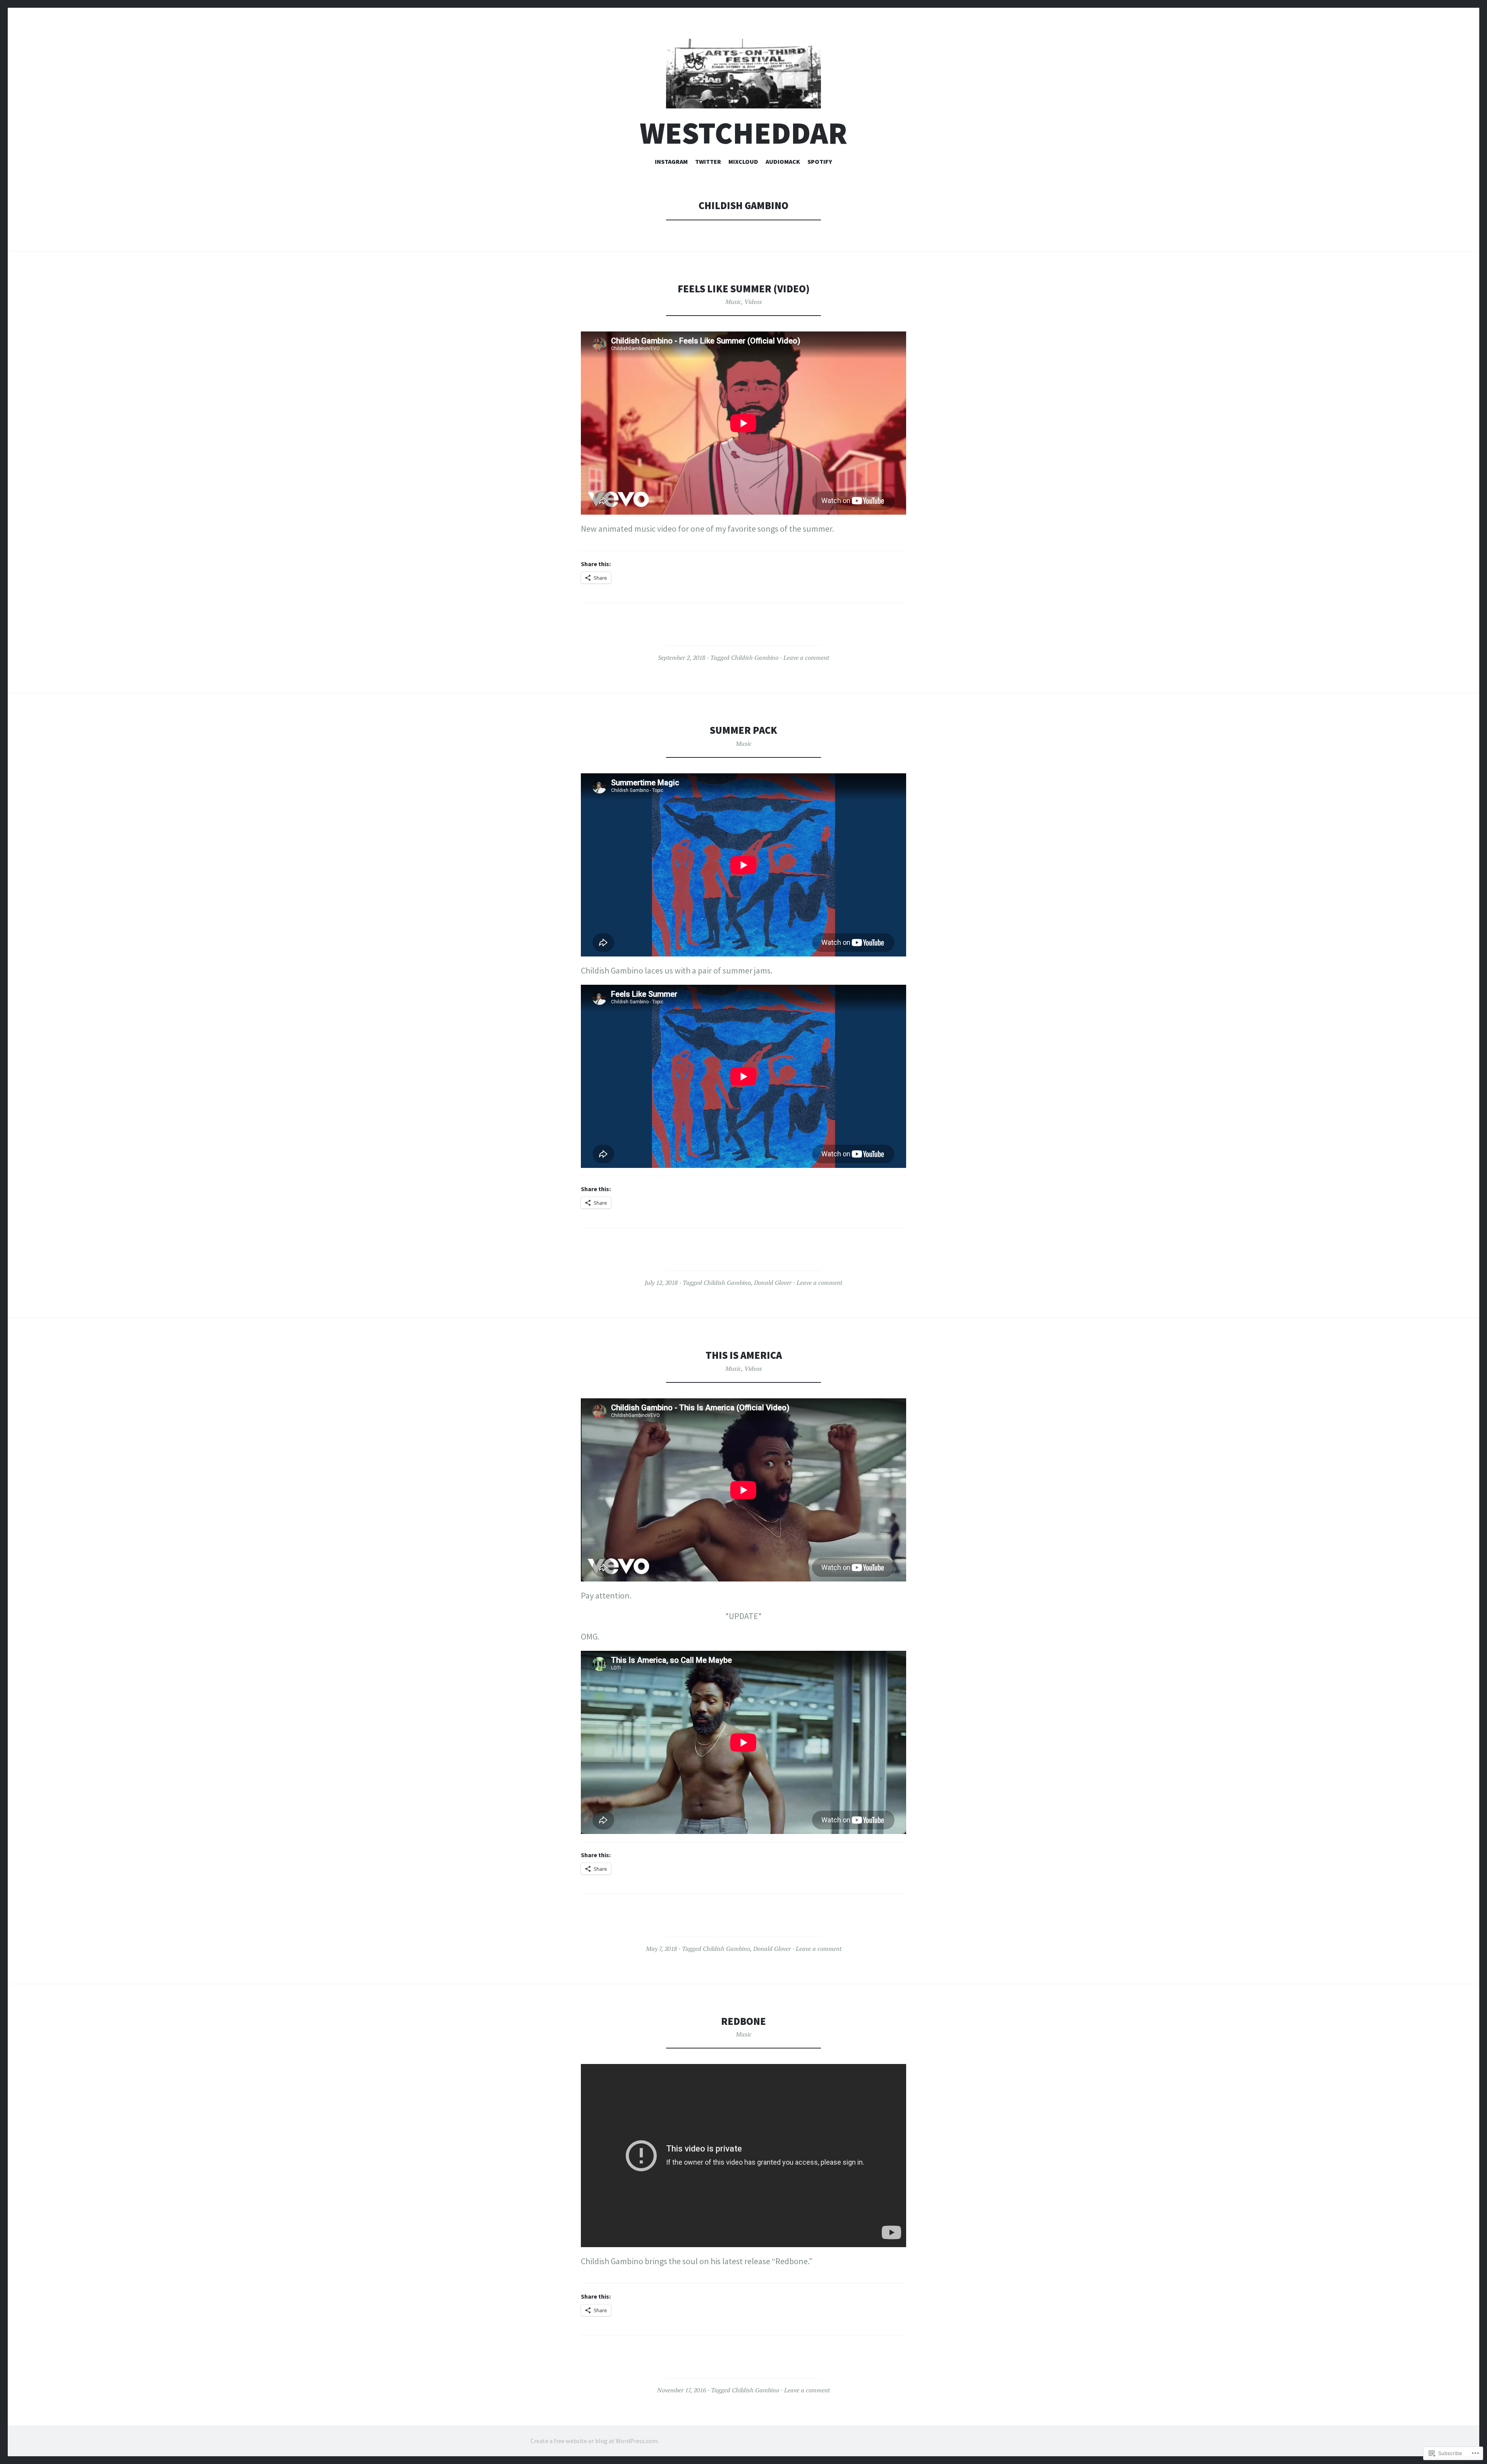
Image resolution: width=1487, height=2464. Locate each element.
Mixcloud (743, 161)
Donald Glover (773, 1283)
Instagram (671, 161)
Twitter (708, 161)
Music (733, 302)
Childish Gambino (755, 658)
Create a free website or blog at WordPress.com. (595, 2441)
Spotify (820, 161)
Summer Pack (743, 730)
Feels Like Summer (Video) (744, 289)
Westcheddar (743, 133)
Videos (753, 302)
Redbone (743, 2021)
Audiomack (783, 161)
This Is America (744, 1355)
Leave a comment (806, 658)
